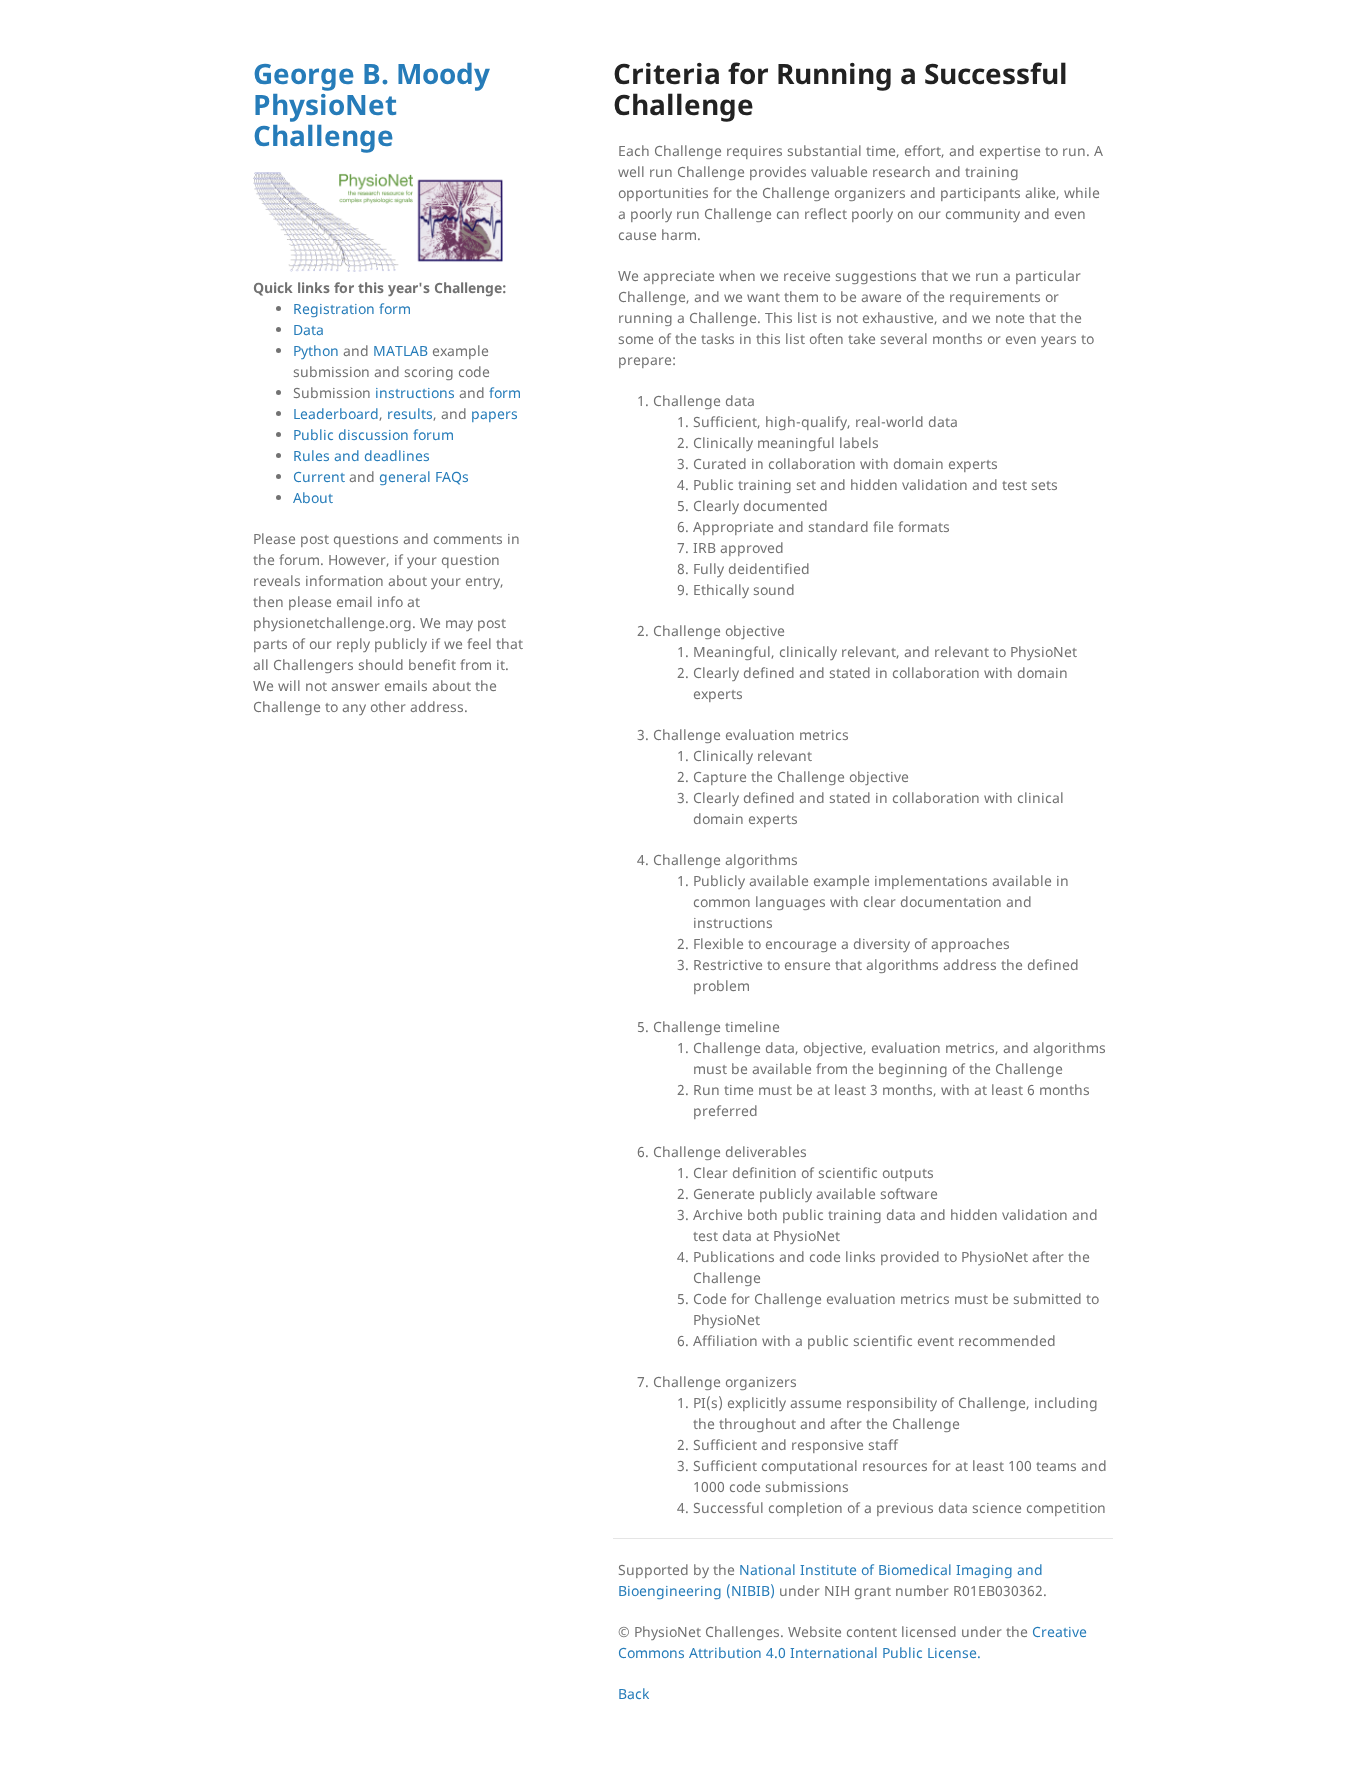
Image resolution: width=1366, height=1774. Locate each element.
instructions (415, 392)
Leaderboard (336, 413)
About (313, 497)
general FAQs (424, 476)
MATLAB (400, 350)
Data (308, 329)
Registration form (352, 308)
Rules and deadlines (361, 455)
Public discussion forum (373, 434)
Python (316, 350)
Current (319, 476)
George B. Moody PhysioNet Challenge (371, 104)
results (410, 413)
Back (633, 1693)
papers (494, 413)
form (505, 392)
